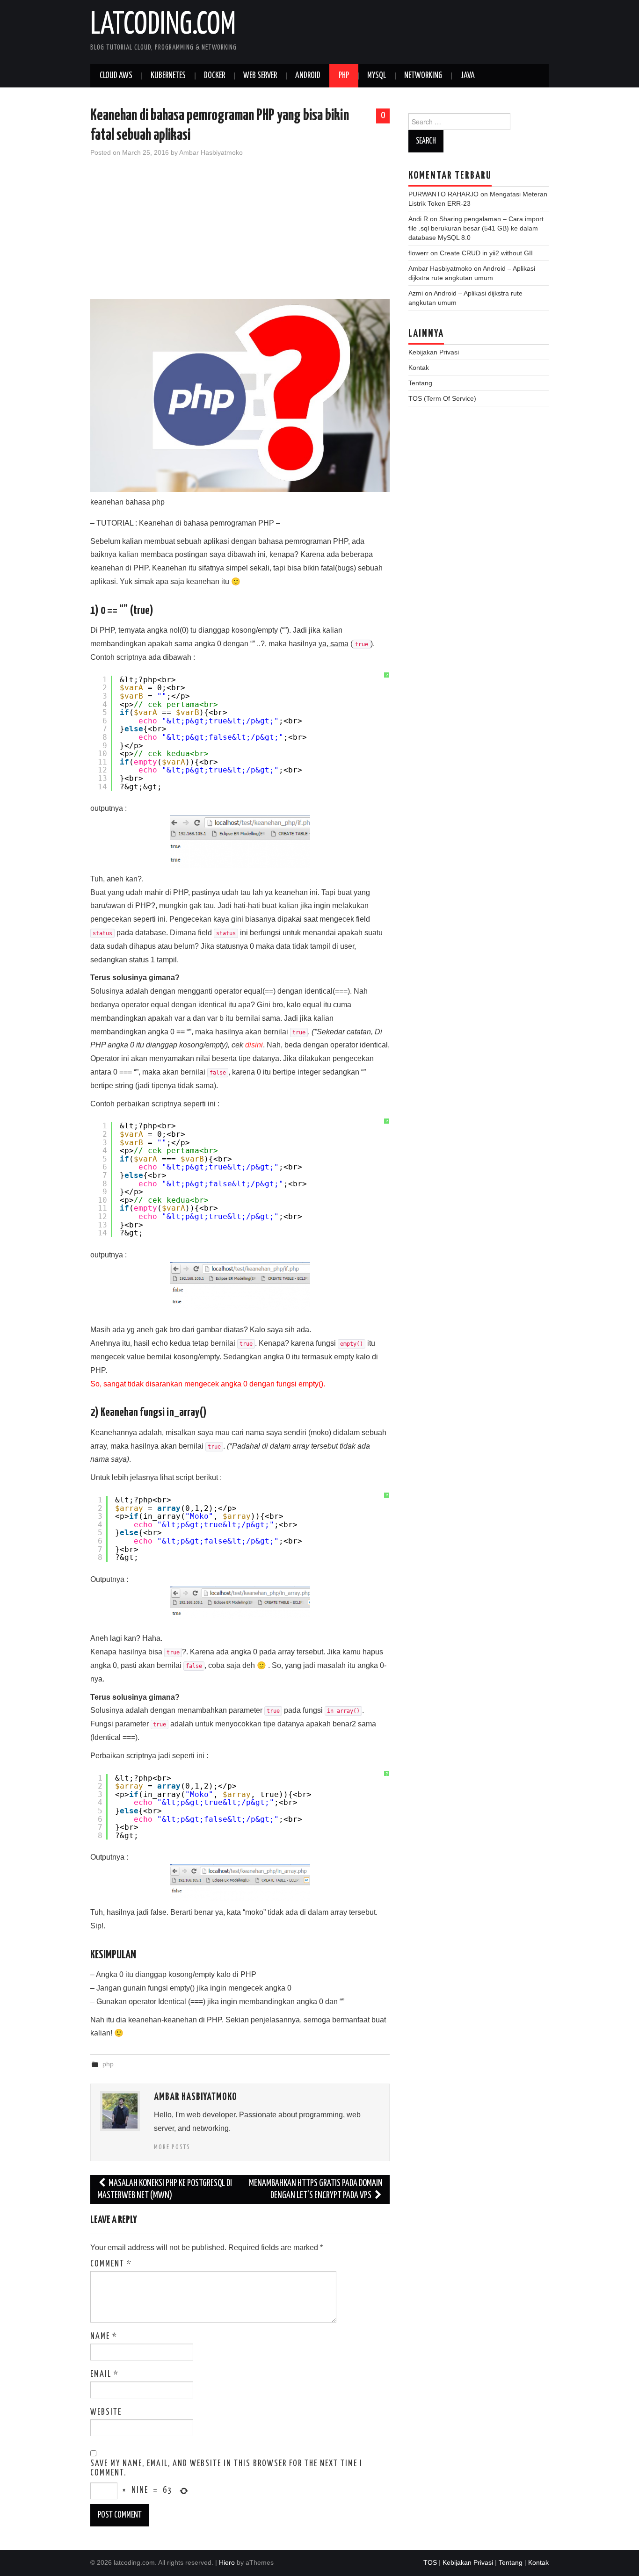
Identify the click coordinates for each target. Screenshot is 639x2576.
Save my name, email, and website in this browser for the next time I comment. (226, 2468)
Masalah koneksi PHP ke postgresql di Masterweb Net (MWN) (165, 2190)
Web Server (260, 76)
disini (254, 1045)
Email (105, 2374)
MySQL (377, 76)
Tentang (420, 383)
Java (468, 76)
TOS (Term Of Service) (442, 398)
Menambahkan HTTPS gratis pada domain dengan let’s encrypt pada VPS (316, 2190)
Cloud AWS (116, 76)
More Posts (172, 2147)
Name (104, 2337)
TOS (430, 2562)
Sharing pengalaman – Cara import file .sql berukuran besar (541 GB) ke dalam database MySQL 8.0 (476, 228)
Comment (111, 2264)
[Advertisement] (240, 234)
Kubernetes (168, 76)
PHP (344, 76)
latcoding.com (163, 25)
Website (106, 2412)
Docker (214, 76)
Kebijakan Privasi (434, 352)
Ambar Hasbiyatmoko (211, 152)
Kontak (419, 368)
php (108, 2064)
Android (308, 76)
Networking (423, 76)
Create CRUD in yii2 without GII (486, 253)
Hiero (227, 2562)
